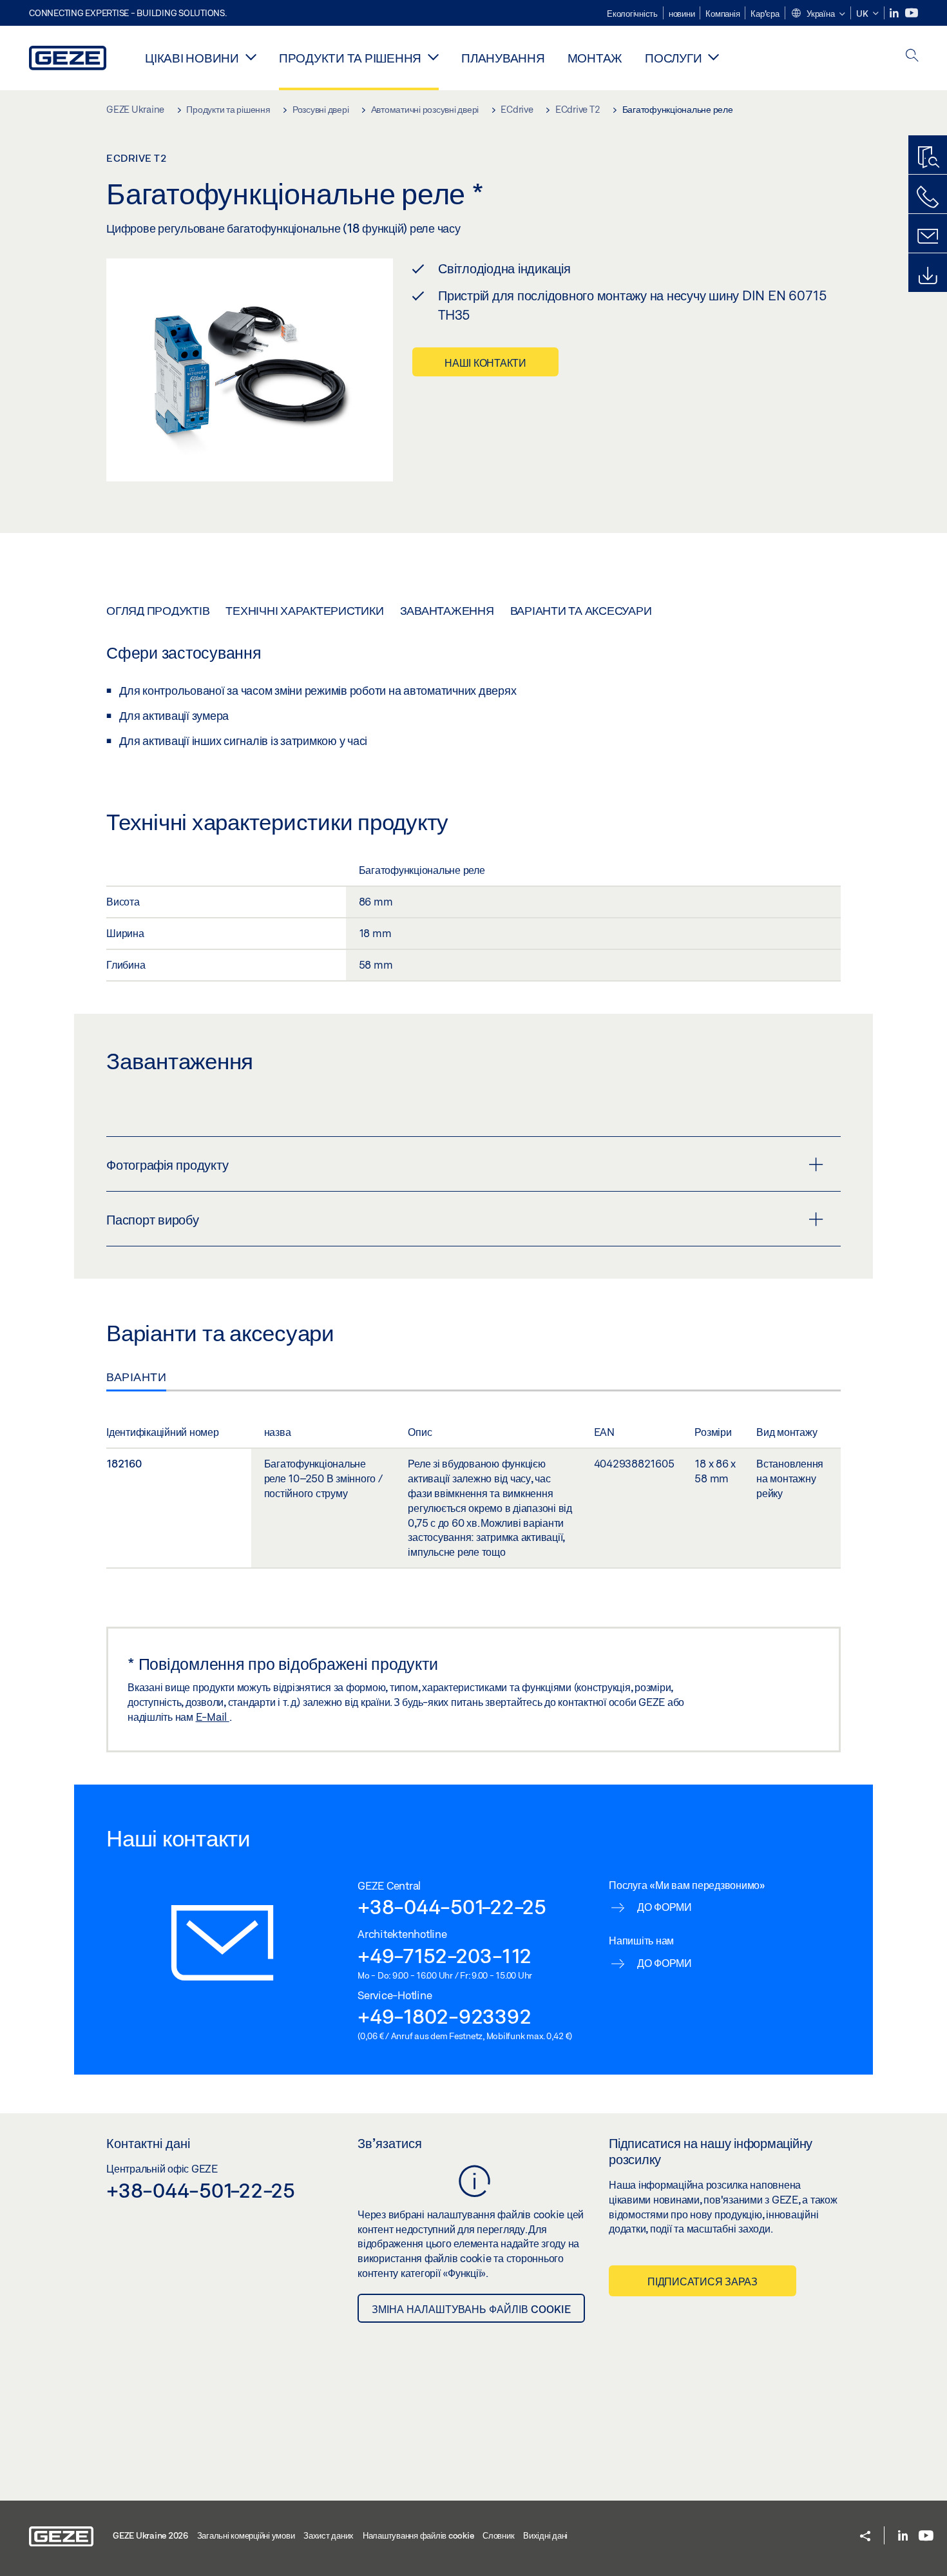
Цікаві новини (192, 58)
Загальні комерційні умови (246, 2535)
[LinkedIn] (895, 13)
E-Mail (213, 1717)
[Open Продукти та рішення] (433, 57)
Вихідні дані (545, 2535)
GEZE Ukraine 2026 (150, 2535)
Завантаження (447, 610)
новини (682, 14)
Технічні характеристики (304, 610)
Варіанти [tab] (136, 1377)
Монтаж (595, 58)
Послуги (673, 58)
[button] (818, 14)
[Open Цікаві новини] (251, 57)
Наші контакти (485, 363)
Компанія (722, 14)
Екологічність (632, 14)
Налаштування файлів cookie (418, 2535)
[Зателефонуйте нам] (928, 197)
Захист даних (329, 2535)
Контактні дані (148, 2143)
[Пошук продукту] (928, 158)
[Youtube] (912, 13)
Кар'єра (765, 14)
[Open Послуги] (713, 57)
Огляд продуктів (158, 610)
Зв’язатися (390, 2143)
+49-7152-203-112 (445, 1955)
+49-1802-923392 (444, 2016)
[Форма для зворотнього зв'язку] (928, 237)
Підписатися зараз (703, 2281)
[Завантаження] (928, 276)
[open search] (912, 56)
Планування (503, 58)
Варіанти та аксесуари (581, 610)
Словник (498, 2535)
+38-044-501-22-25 (452, 1906)
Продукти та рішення (350, 58)
